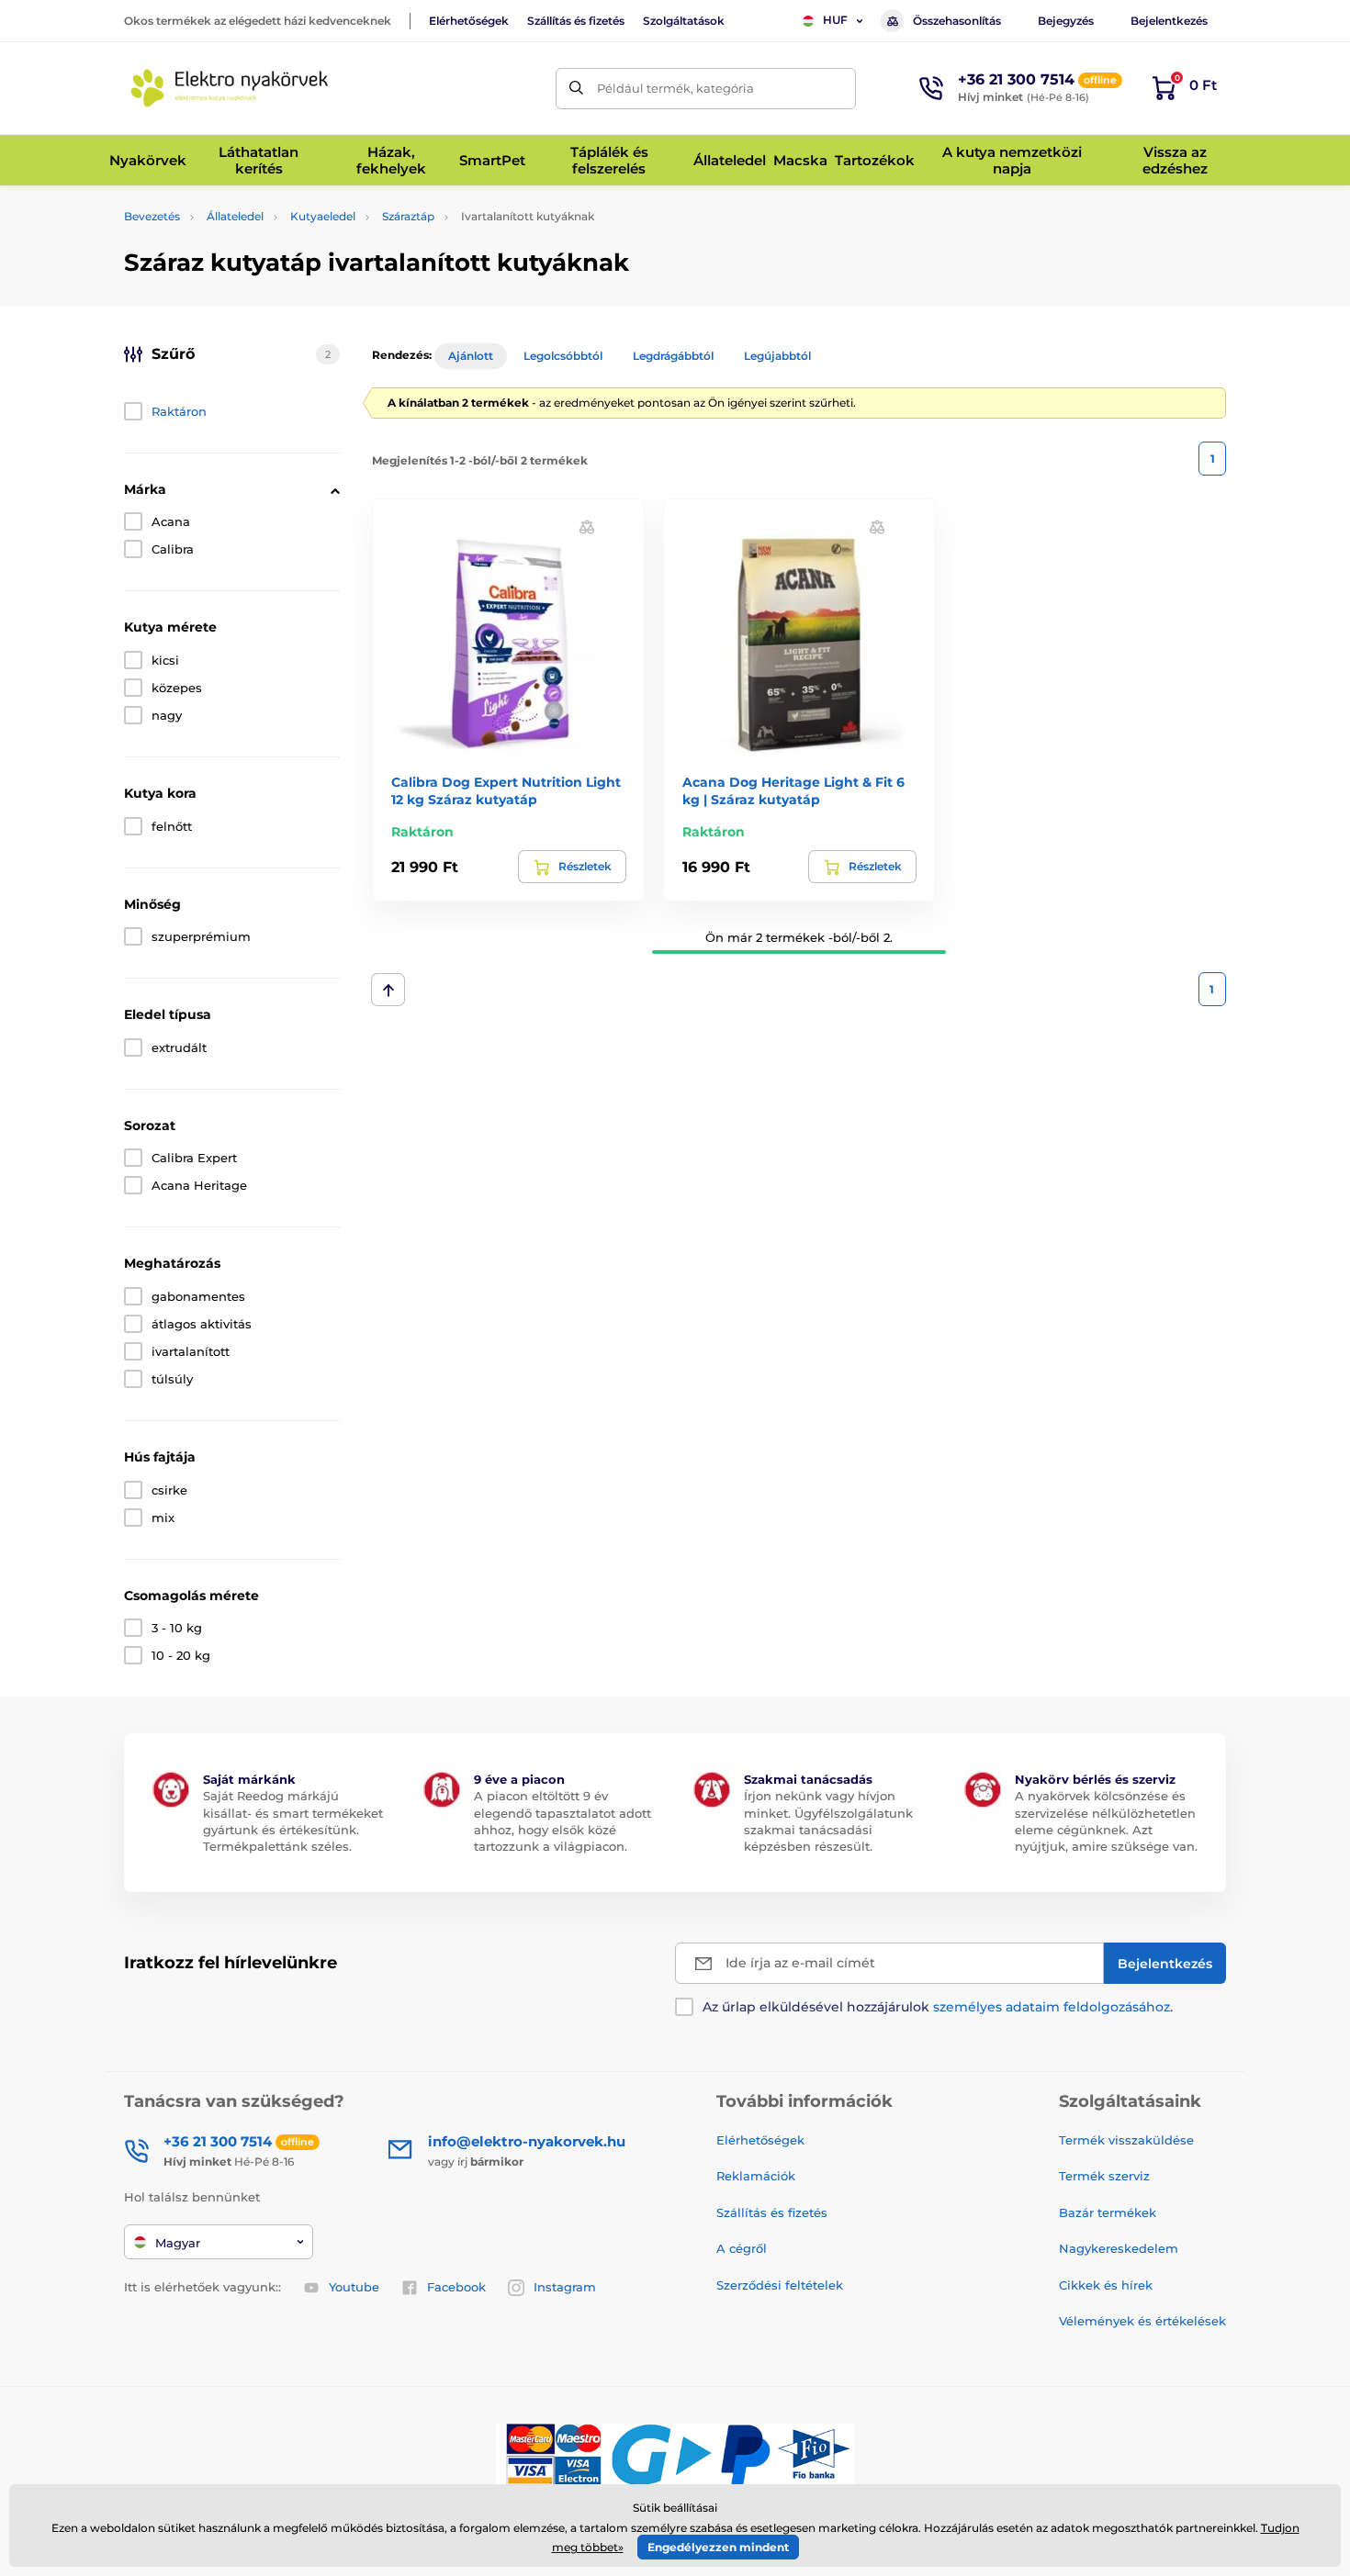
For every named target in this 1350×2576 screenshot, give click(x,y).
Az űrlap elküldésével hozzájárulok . (938, 2007)
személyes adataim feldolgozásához (1052, 2007)
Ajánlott (471, 356)
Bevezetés (152, 216)
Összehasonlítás (957, 21)
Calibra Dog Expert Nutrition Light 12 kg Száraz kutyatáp (506, 790)
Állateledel (235, 216)
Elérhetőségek (469, 21)
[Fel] (388, 990)
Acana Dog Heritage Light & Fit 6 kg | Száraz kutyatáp (793, 790)
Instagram (565, 2287)
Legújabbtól (777, 356)
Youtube (354, 2287)
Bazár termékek (1108, 2212)
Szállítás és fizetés (576, 21)
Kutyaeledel (323, 216)
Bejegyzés (1066, 21)
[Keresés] (576, 89)
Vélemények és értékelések (1142, 2321)
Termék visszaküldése (1126, 2140)
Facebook (456, 2287)
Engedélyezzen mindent (718, 2547)
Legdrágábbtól (673, 356)
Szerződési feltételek (780, 2285)
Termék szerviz (1104, 2176)
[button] (587, 526)
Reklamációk (756, 2176)
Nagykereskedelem (1119, 2248)
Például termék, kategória (675, 88)
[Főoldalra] (230, 88)
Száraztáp (408, 216)
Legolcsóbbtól (563, 356)
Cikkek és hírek (1106, 2285)
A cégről (742, 2248)
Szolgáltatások (684, 21)
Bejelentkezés (1169, 21)
